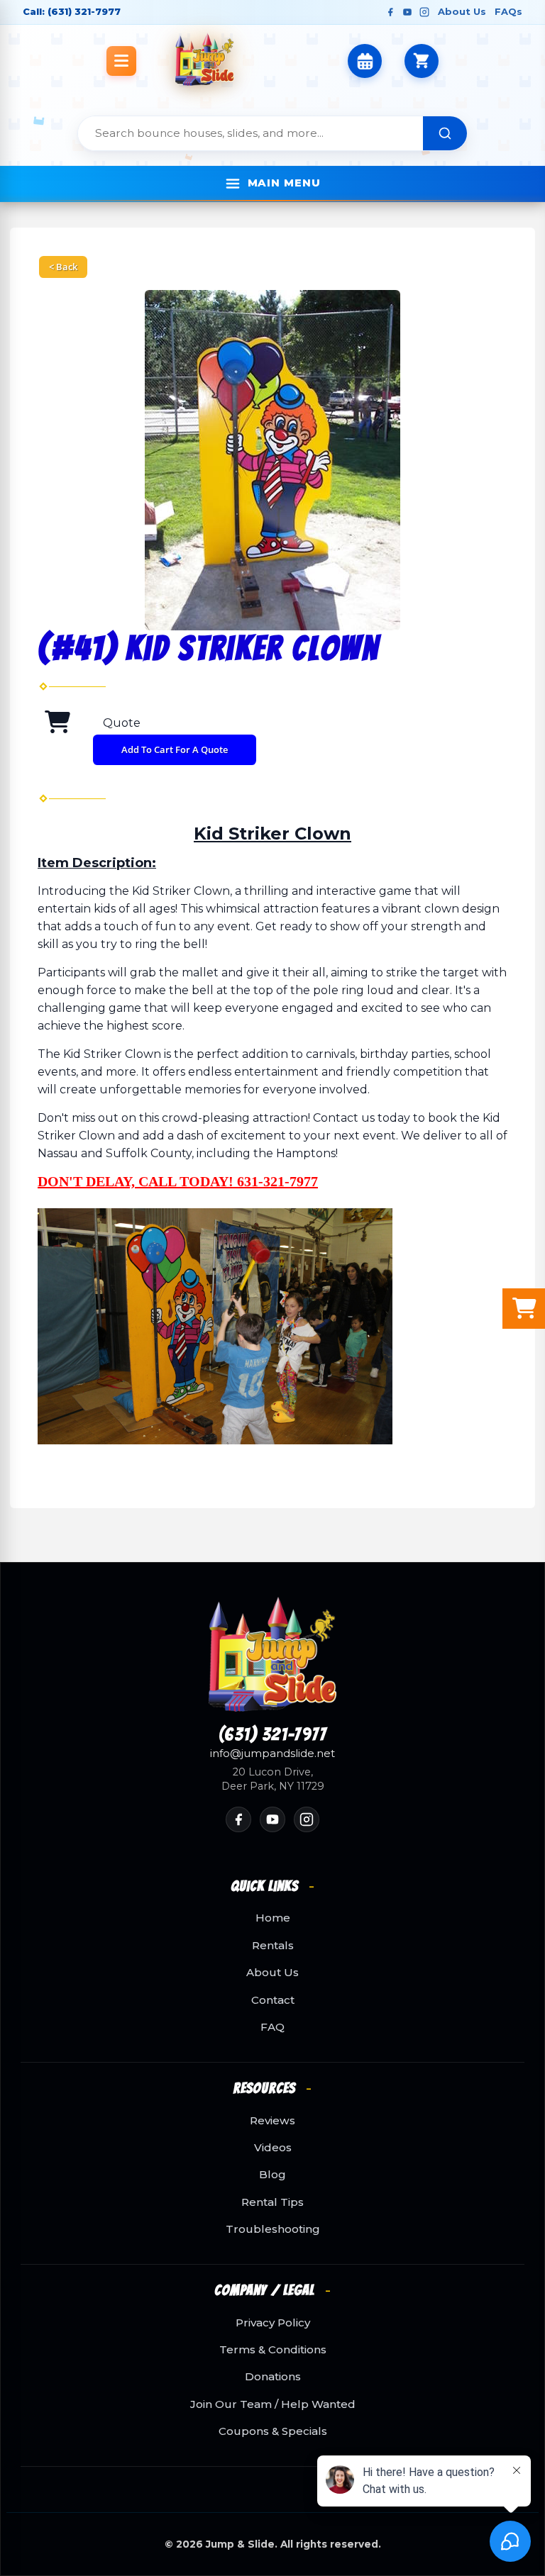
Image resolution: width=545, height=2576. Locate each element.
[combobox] (251, 133)
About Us (462, 11)
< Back (63, 267)
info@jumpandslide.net (272, 1753)
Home (273, 1918)
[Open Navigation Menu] (121, 61)
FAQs (508, 11)
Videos (273, 2148)
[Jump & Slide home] (272, 1655)
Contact (273, 2000)
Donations (273, 2377)
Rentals (273, 1946)
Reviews (272, 2121)
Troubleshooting (273, 2229)
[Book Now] (365, 61)
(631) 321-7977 (273, 1735)
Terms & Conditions (273, 2350)
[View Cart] (422, 61)
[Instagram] (424, 12)
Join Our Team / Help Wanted (273, 2404)
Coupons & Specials (273, 2431)
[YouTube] (407, 12)
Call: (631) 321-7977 (72, 11)
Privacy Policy (273, 2323)
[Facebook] (390, 12)
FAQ (272, 2027)
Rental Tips (272, 2202)
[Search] (445, 133)
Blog (272, 2175)
